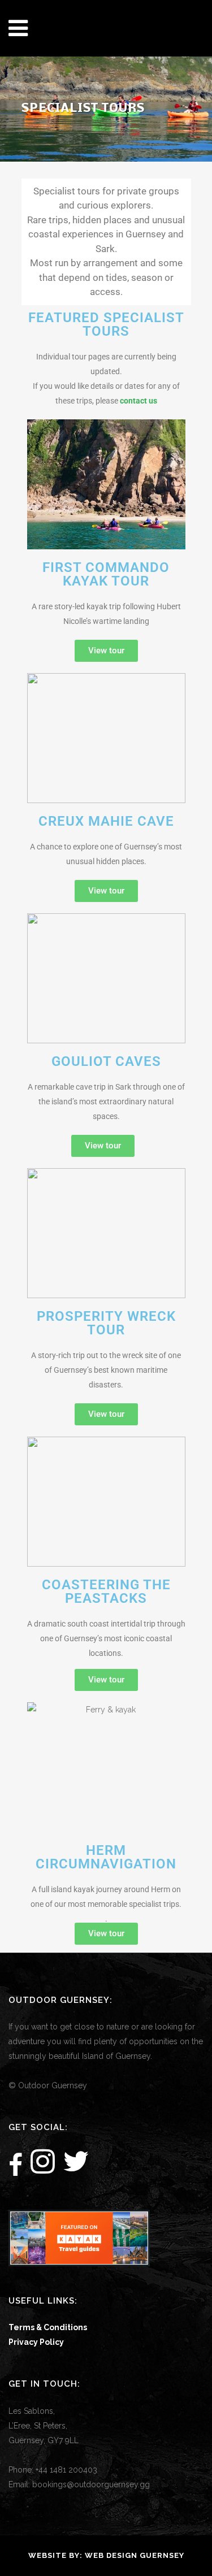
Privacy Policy (36, 2342)
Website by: (57, 2555)
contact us (139, 401)
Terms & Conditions (48, 2327)
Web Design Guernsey (135, 2555)
